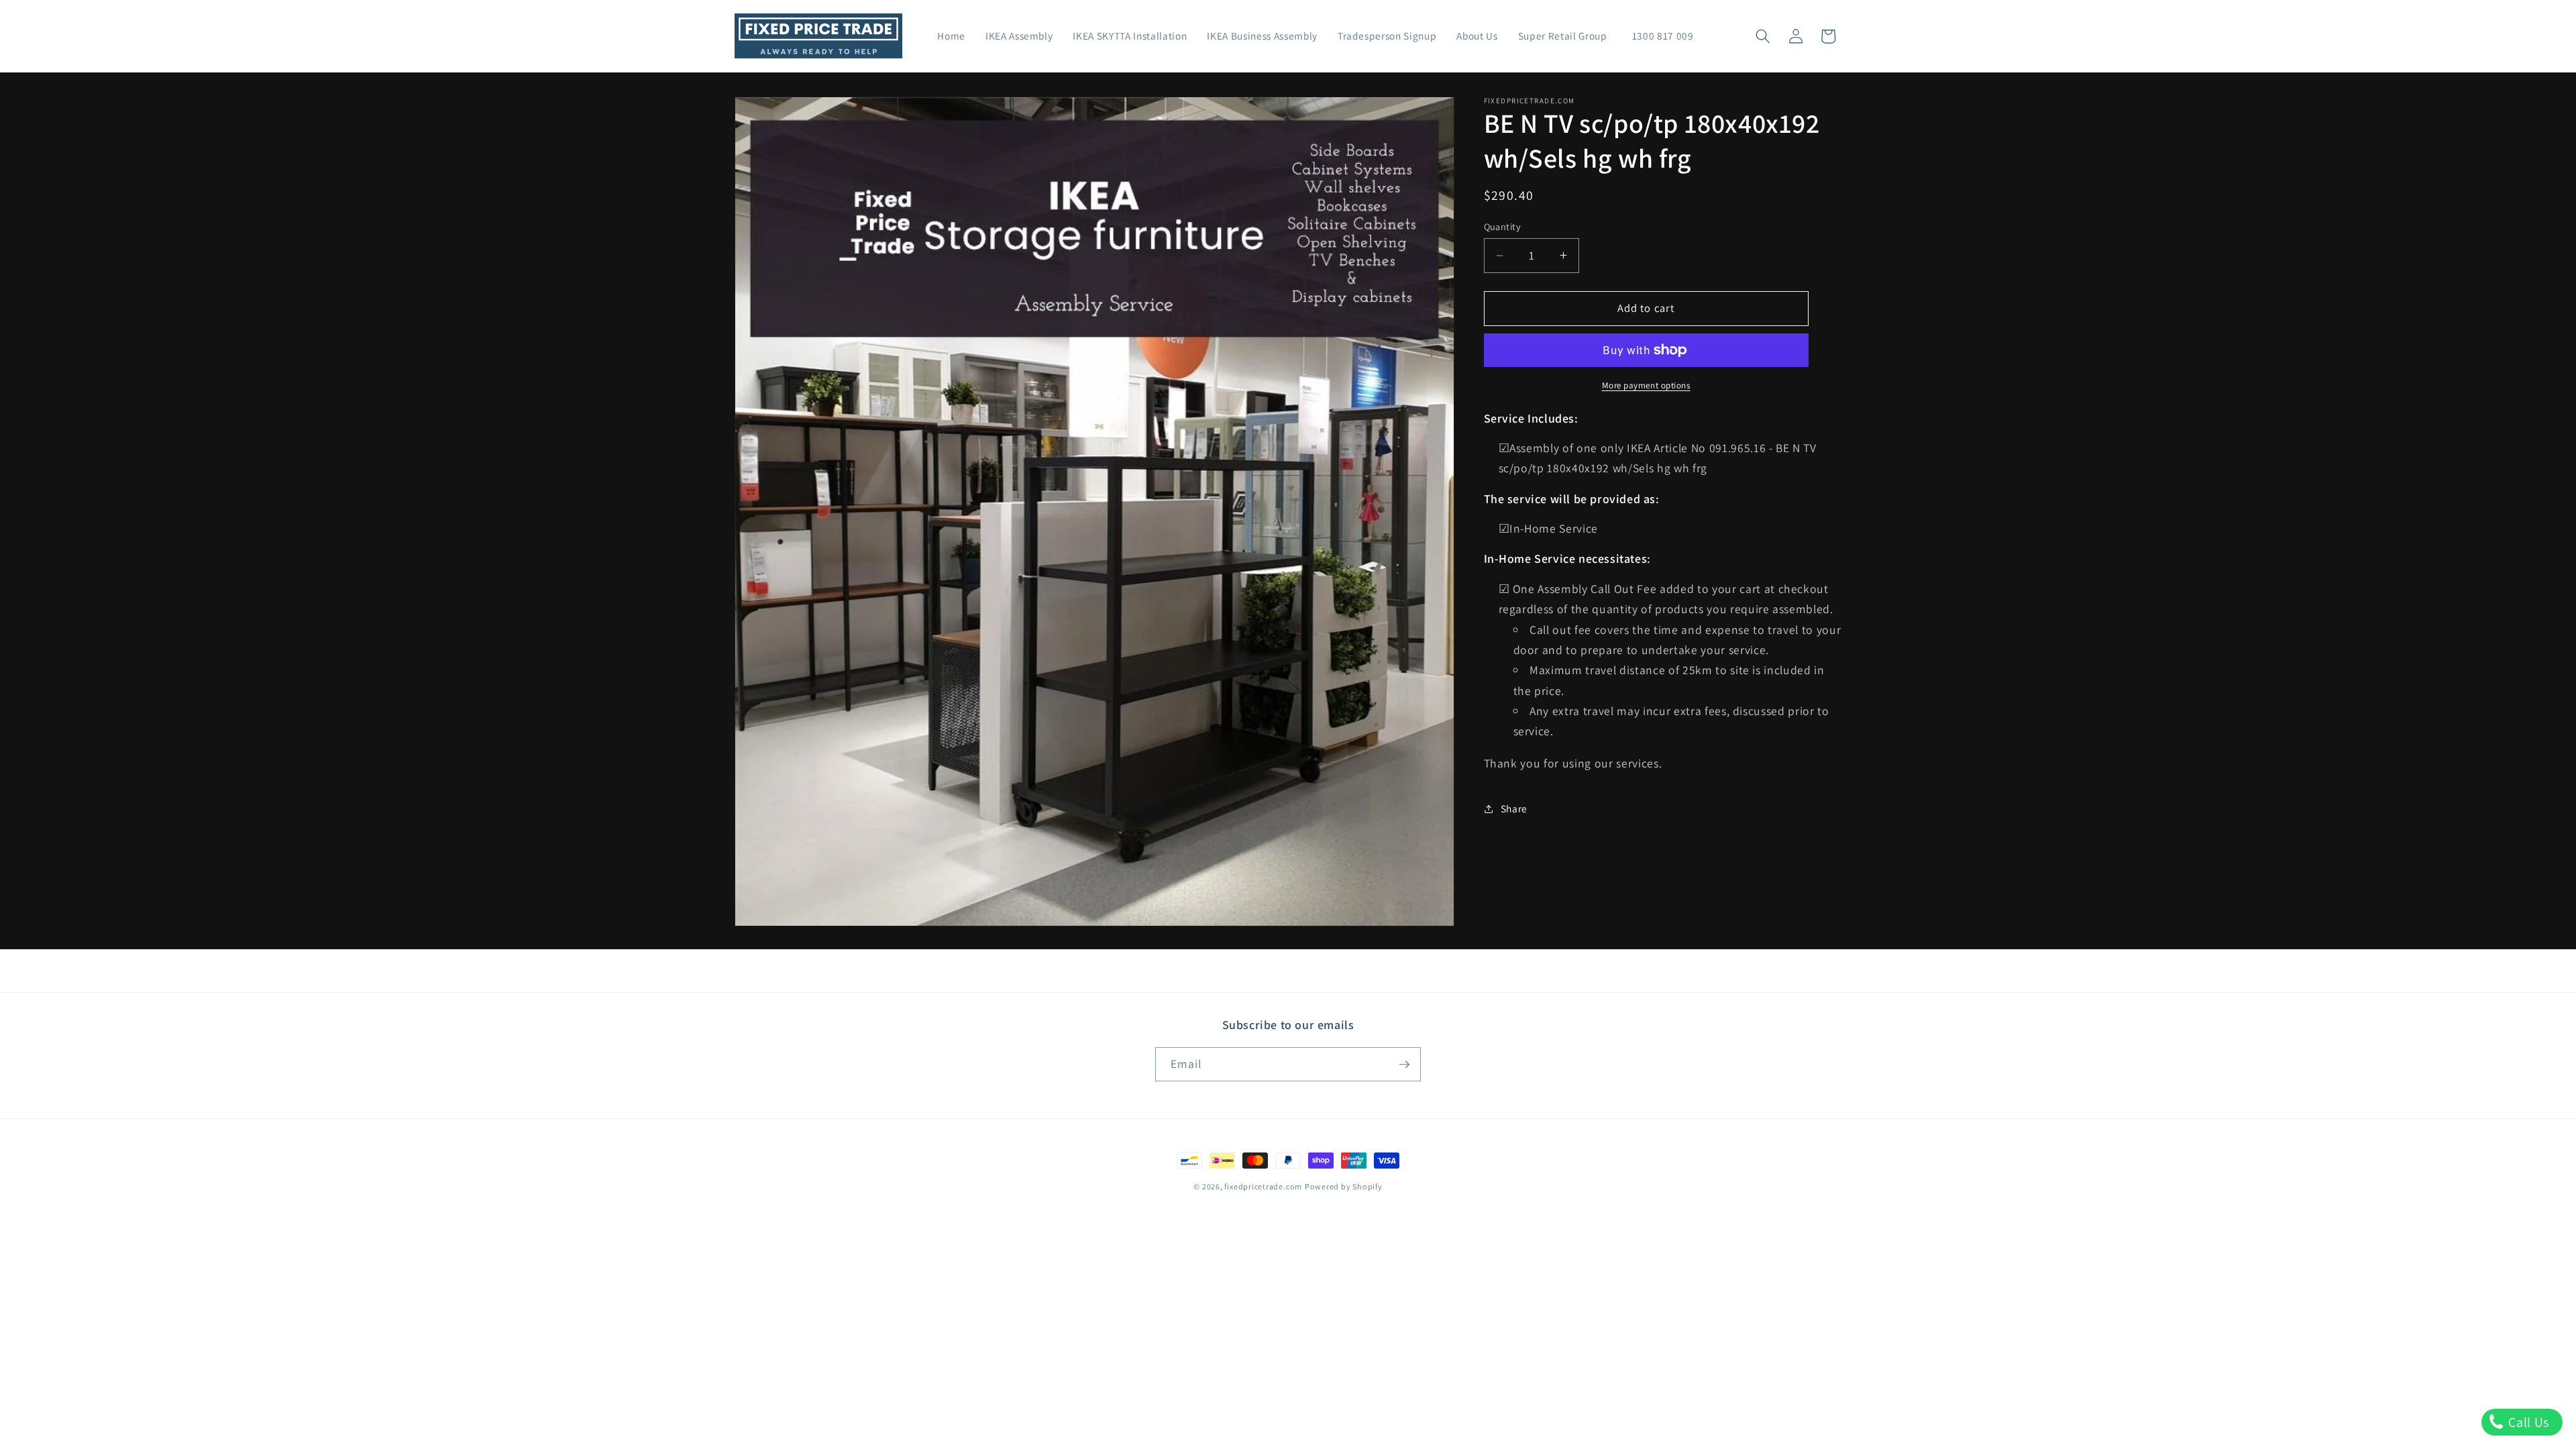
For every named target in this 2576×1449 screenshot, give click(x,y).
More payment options (1646, 385)
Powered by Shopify (1344, 1186)
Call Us (2527, 1422)
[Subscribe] (1404, 1065)
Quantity (1503, 226)
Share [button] (1514, 808)
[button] (1763, 36)
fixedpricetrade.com (1263, 1186)
